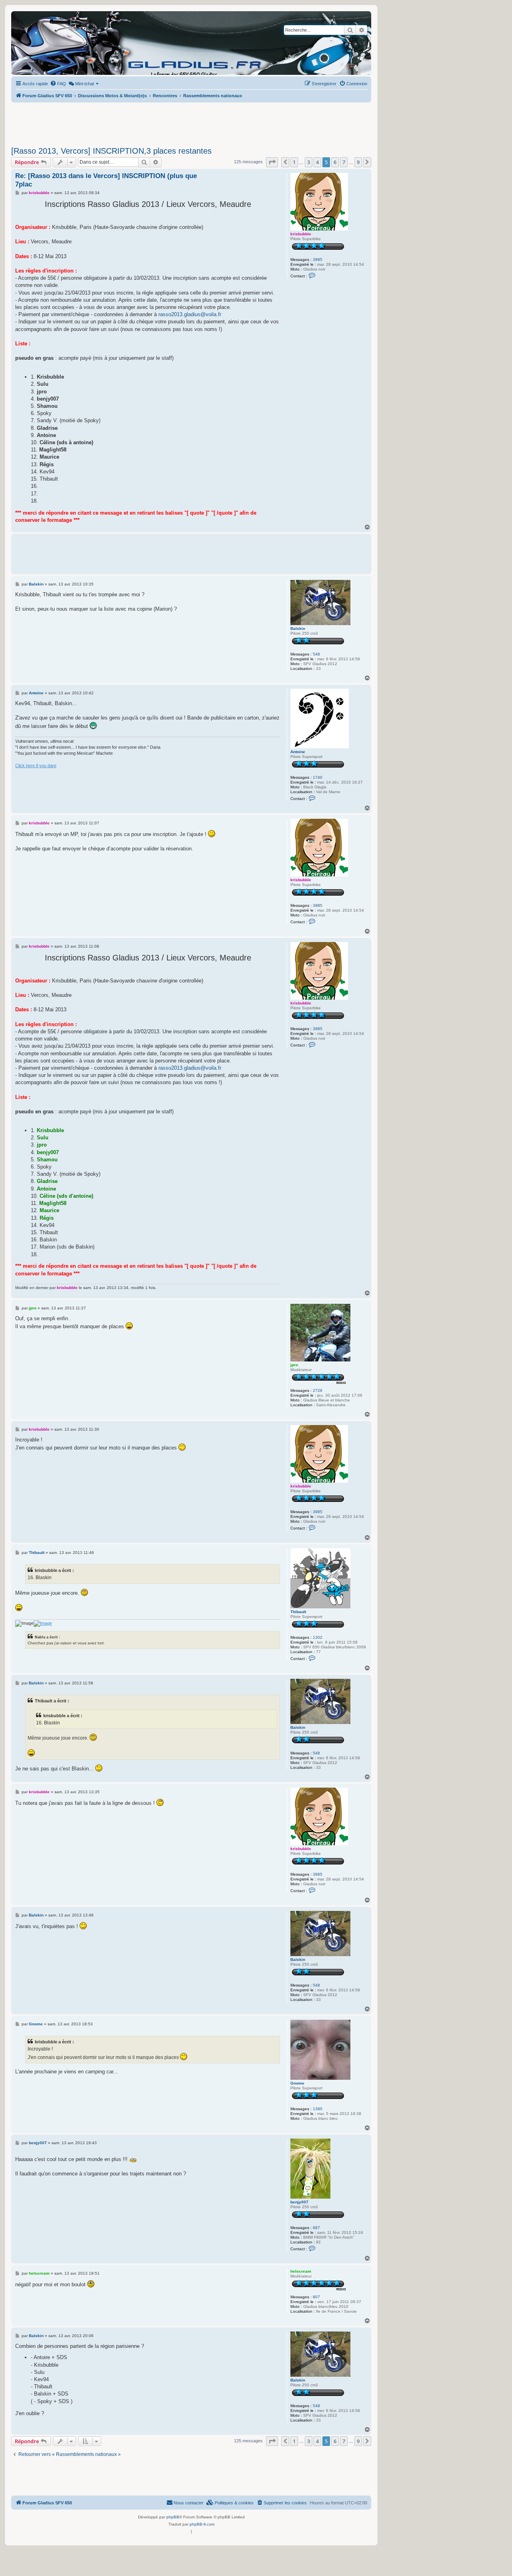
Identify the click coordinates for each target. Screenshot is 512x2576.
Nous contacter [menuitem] (189, 2503)
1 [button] (294, 162)
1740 (318, 777)
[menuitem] (58, 84)
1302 (318, 1637)
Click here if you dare (36, 766)
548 (316, 654)
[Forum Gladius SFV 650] (48, 43)
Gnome (297, 2083)
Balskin (298, 628)
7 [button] (344, 162)
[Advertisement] (191, 122)
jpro (294, 1365)
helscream (301, 2271)
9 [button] (358, 162)
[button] (272, 162)
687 (316, 2228)
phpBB (173, 2517)
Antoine (298, 752)
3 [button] (309, 162)
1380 (318, 2109)
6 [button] (335, 162)
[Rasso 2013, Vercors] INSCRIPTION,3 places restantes (111, 151)
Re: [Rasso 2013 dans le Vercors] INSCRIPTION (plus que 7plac (106, 180)
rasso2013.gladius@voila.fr (190, 314)
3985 (318, 260)
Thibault (298, 1612)
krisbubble (301, 234)
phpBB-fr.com (202, 2524)
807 (316, 2297)
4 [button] (317, 162)
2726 (318, 1390)
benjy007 (299, 2202)
